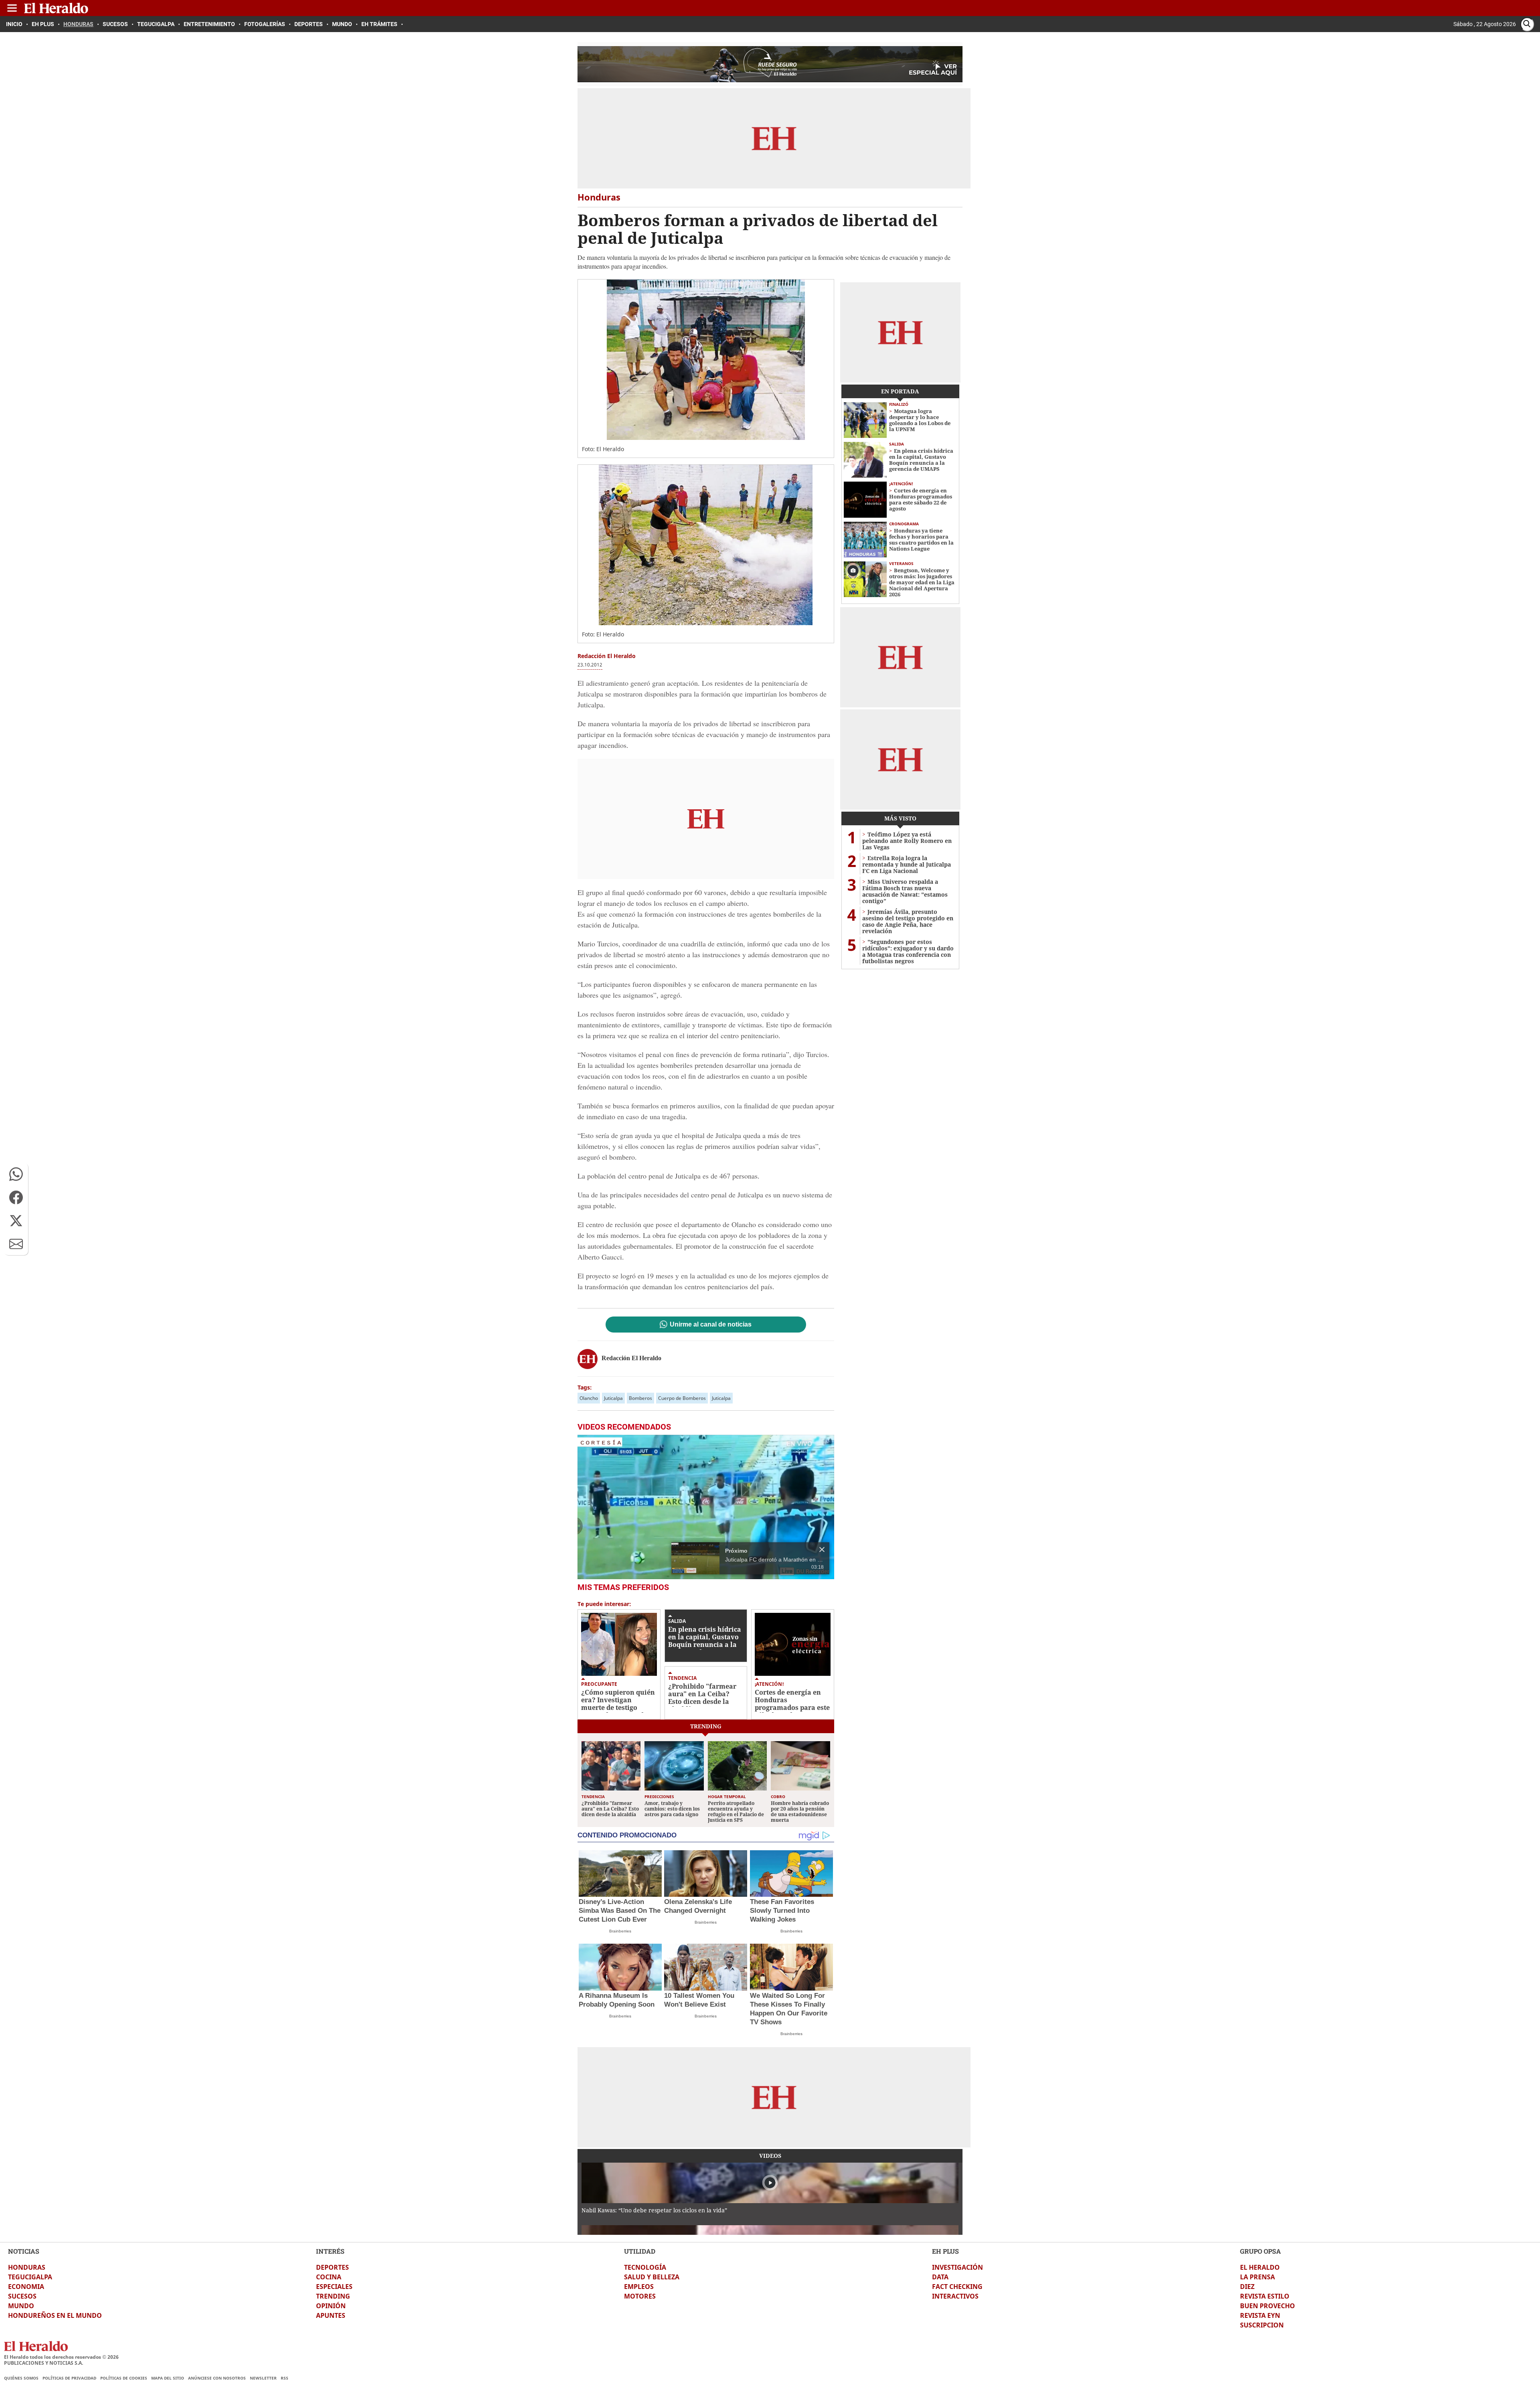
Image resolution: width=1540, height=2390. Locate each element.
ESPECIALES (334, 2287)
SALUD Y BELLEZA (652, 2277)
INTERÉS (330, 2251)
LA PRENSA (1257, 2277)
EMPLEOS (639, 2287)
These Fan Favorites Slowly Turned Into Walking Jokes (782, 1911)
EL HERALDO (1260, 2267)
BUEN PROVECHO (1267, 2306)
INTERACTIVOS (955, 2296)
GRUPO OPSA (1260, 2251)
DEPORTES (332, 2267)
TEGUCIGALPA (30, 2277)
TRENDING (333, 2296)
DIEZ (1247, 2287)
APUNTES (331, 2315)
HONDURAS (27, 2267)
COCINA (329, 2277)
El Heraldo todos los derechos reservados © (61, 2357)
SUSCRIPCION (1262, 2325)
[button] (16, 1174)
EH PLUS (945, 2251)
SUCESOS (22, 2296)
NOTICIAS (24, 2251)
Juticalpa (613, 1398)
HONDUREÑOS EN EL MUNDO (55, 2315)
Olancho (589, 1398)
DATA (940, 2277)
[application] (706, 1507)
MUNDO (21, 2306)
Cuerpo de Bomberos (682, 1398)
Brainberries (620, 1931)
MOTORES (640, 2296)
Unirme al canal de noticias (711, 1325)
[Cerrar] (822, 1549)
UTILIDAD (640, 2251)
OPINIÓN (331, 2306)
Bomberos (640, 1398)
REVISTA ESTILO (1265, 2296)
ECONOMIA (26, 2287)
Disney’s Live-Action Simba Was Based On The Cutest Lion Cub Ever (620, 1911)
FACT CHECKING (957, 2287)
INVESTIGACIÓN (957, 2267)
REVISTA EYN (1260, 2315)
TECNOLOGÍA (645, 2267)
